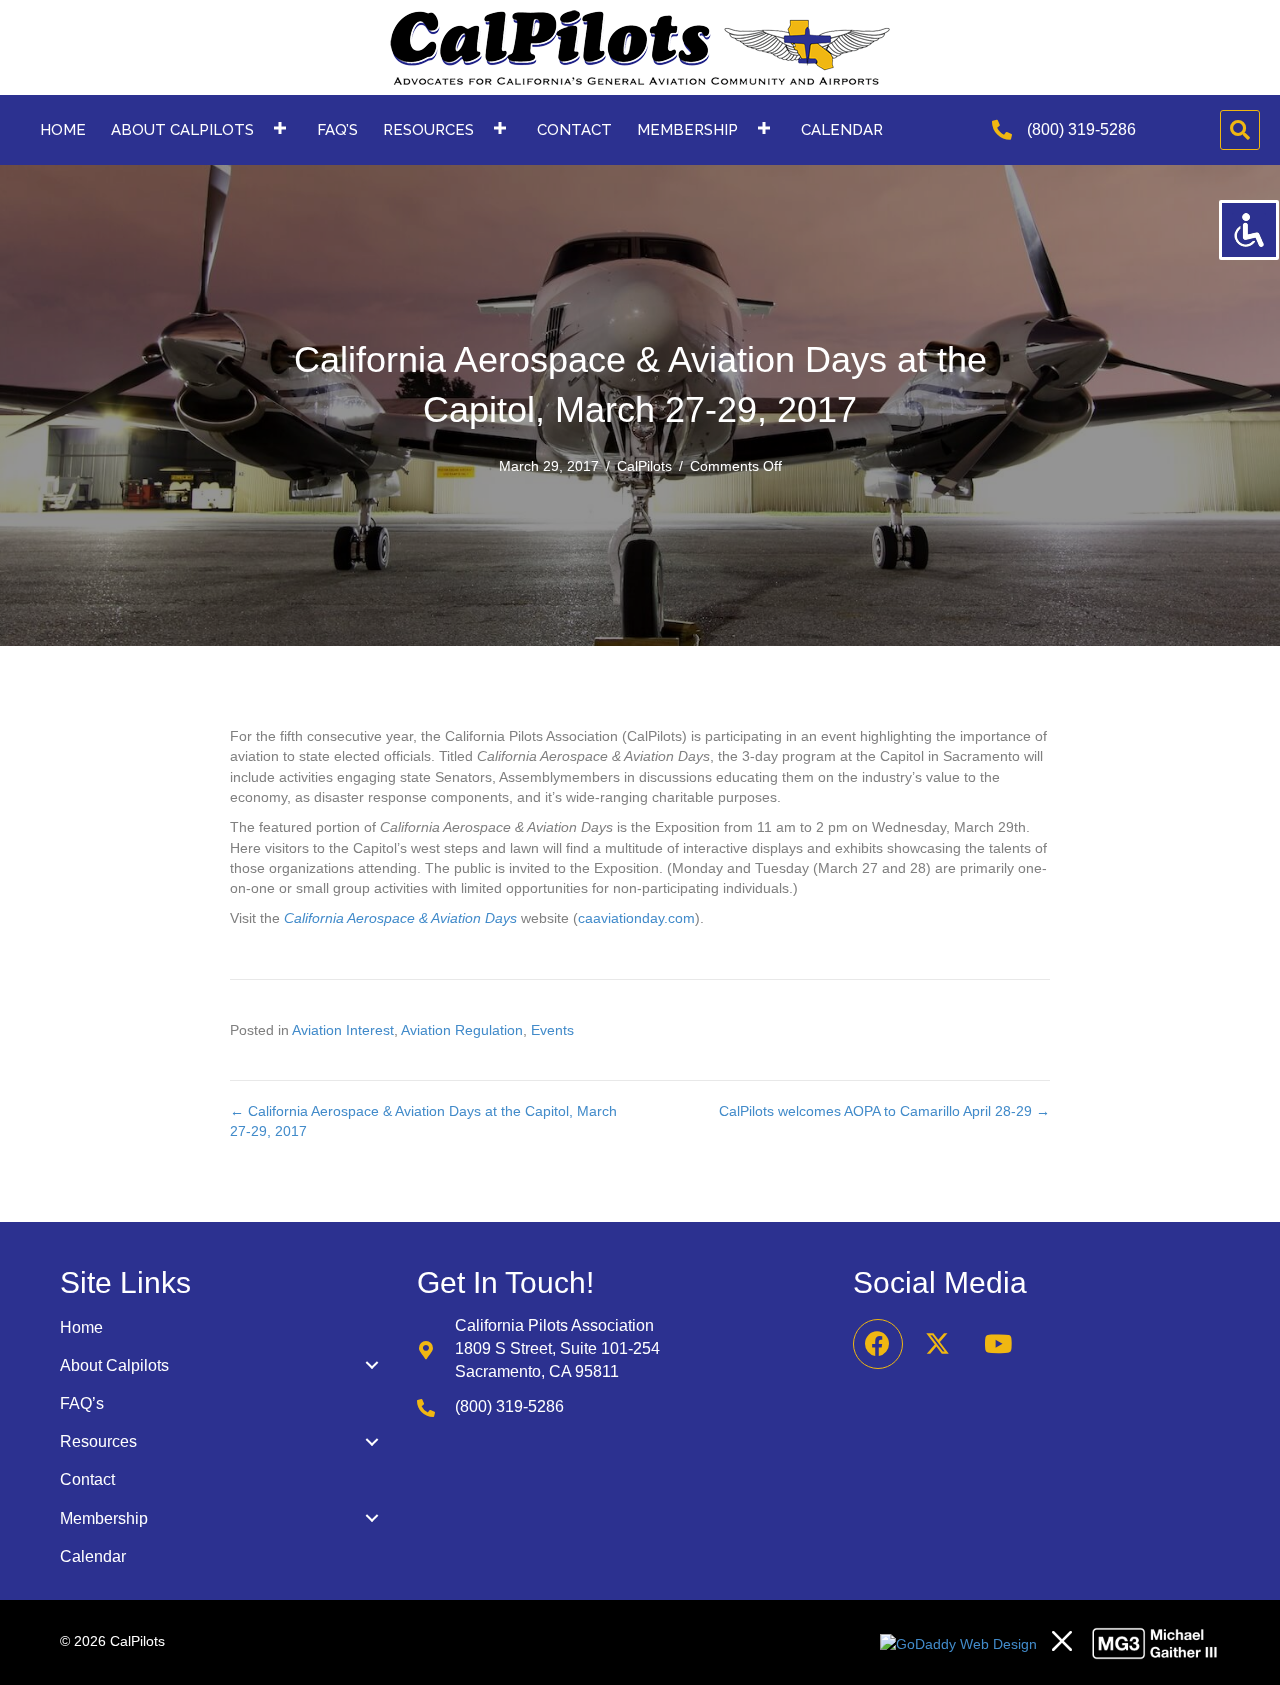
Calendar (93, 1556)
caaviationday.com (636, 918)
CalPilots (644, 466)
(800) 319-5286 (1081, 129)
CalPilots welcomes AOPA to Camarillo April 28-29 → (884, 1111)
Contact (87, 1479)
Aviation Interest (343, 1030)
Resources (98, 1441)
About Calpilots (114, 1365)
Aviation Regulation (462, 1030)
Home (81, 1327)
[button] (280, 127)
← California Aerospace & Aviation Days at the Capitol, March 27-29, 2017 (423, 1121)
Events (552, 1030)
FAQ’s (82, 1403)
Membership (104, 1518)
